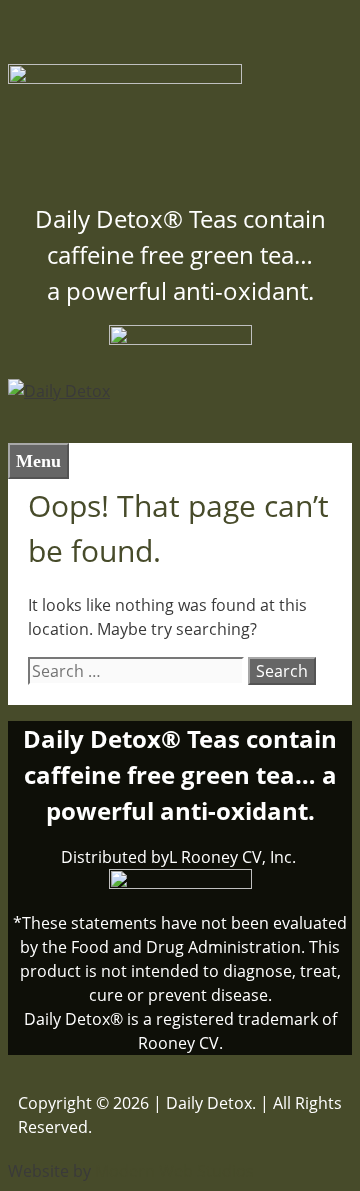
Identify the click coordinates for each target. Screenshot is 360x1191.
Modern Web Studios (174, 1171)
